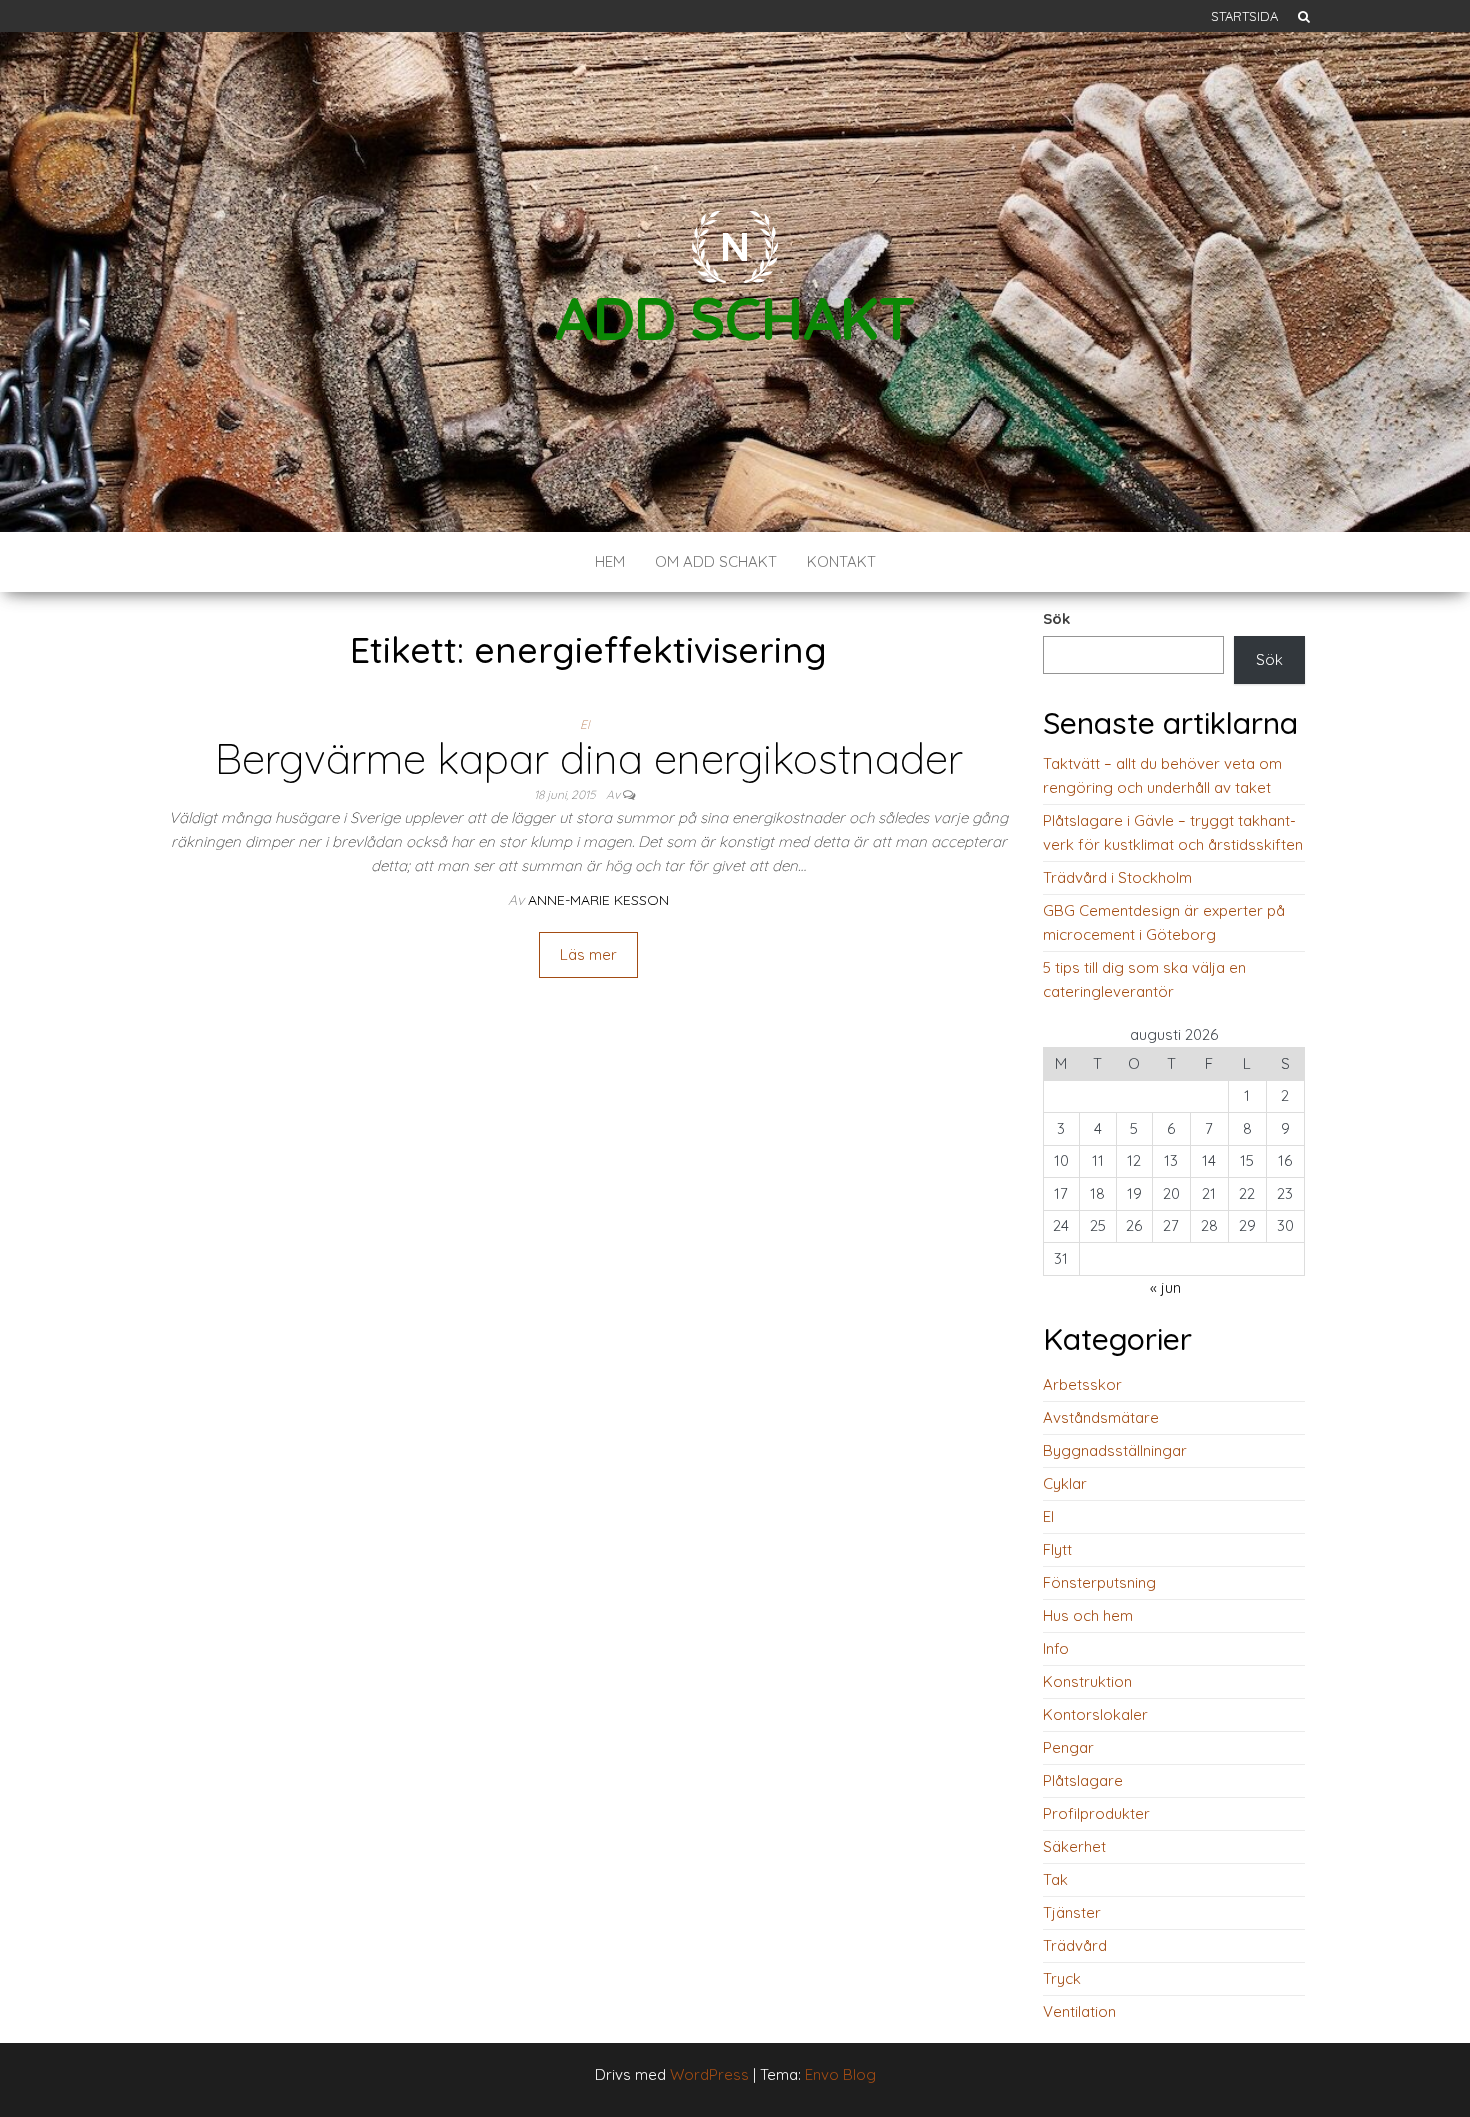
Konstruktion (1087, 1681)
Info (1056, 1648)
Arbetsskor (1082, 1384)
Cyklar (1065, 1483)
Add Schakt (735, 317)
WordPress (709, 2074)
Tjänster (1072, 1912)
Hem (610, 561)
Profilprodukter (1096, 1813)
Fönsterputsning (1099, 1582)
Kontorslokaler (1095, 1714)
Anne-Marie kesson (598, 900)
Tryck (1062, 1978)
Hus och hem (1088, 1615)
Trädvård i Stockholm (1117, 877)
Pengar (1068, 1747)
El (585, 724)
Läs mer (588, 954)
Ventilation (1079, 2011)
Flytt (1057, 1549)
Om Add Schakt (716, 561)
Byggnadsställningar (1115, 1450)
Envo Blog (840, 2074)
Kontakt (841, 561)
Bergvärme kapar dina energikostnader (589, 758)
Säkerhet (1074, 1846)
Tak (1055, 1879)
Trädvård (1075, 1945)
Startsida (1244, 16)
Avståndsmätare (1101, 1417)
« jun (1165, 1287)
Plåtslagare (1083, 1780)
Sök (1056, 618)
